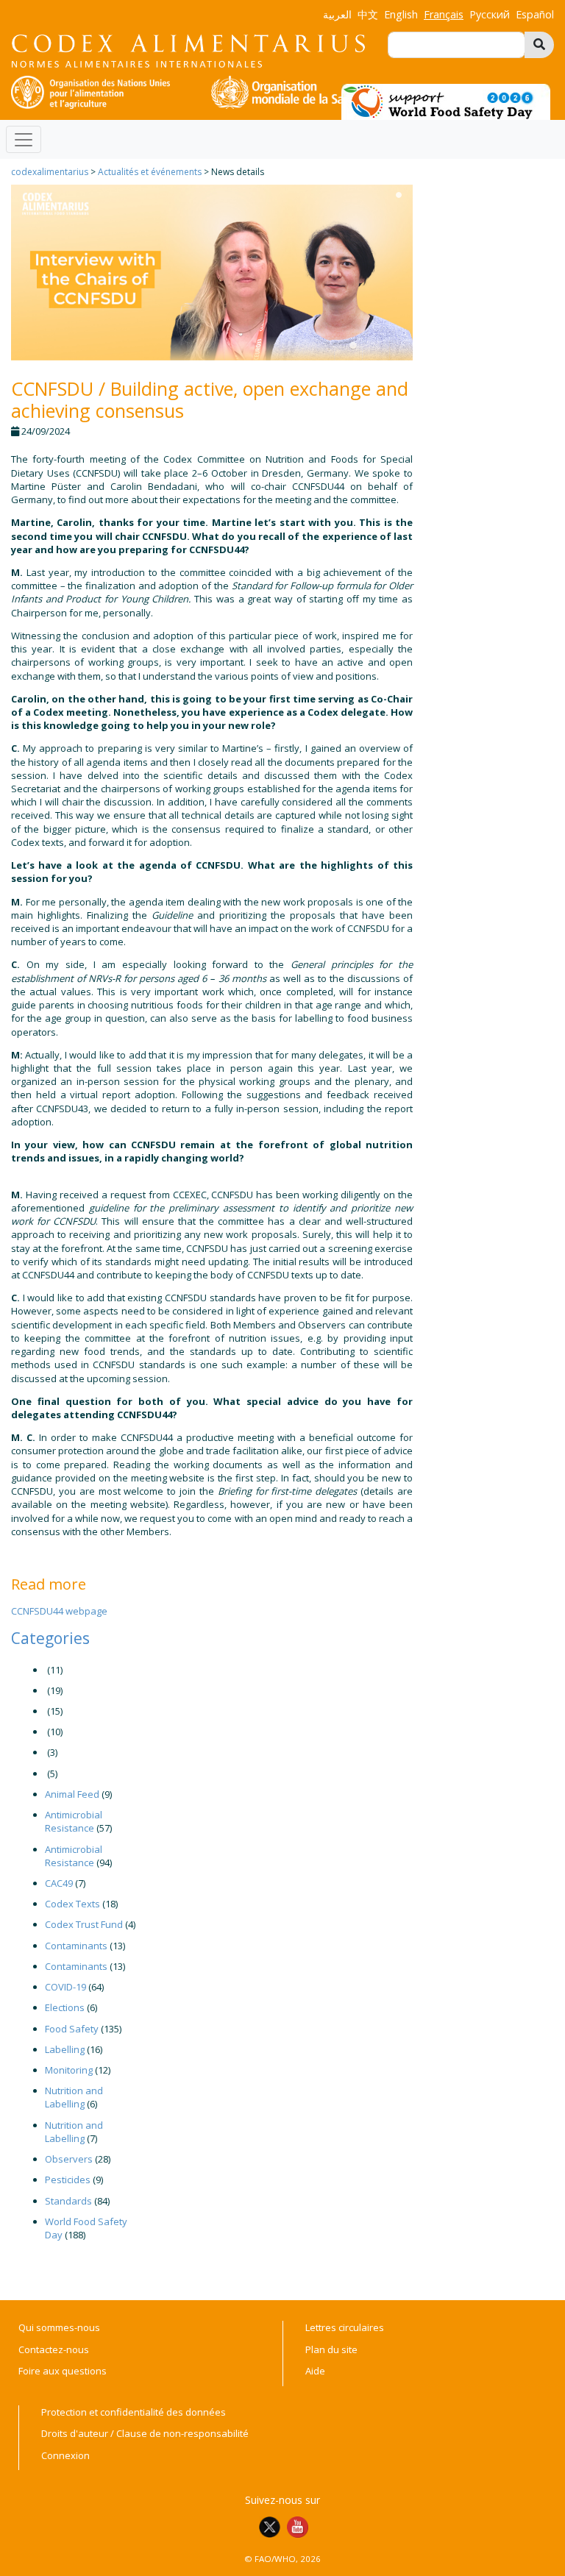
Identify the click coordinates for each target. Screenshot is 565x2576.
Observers (69, 2159)
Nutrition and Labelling (74, 2097)
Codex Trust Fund (84, 1924)
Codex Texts (72, 1904)
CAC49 (59, 1883)
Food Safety (72, 2029)
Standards (68, 2201)
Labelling (65, 2049)
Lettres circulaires (345, 2327)
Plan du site (331, 2349)
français (444, 14)
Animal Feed (72, 1794)
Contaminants (76, 1946)
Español (535, 14)
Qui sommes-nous (59, 2327)
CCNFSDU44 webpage (59, 1611)
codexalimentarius (50, 172)
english (401, 14)
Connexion (65, 2455)
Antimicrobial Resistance (74, 1821)
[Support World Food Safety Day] (446, 101)
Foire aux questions (63, 2371)
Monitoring (69, 2070)
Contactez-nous (54, 2349)
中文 (368, 14)
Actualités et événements (150, 172)
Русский (490, 14)
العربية (337, 14)
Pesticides (68, 2180)
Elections (65, 2007)
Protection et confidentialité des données (134, 2412)
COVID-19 (65, 1987)
